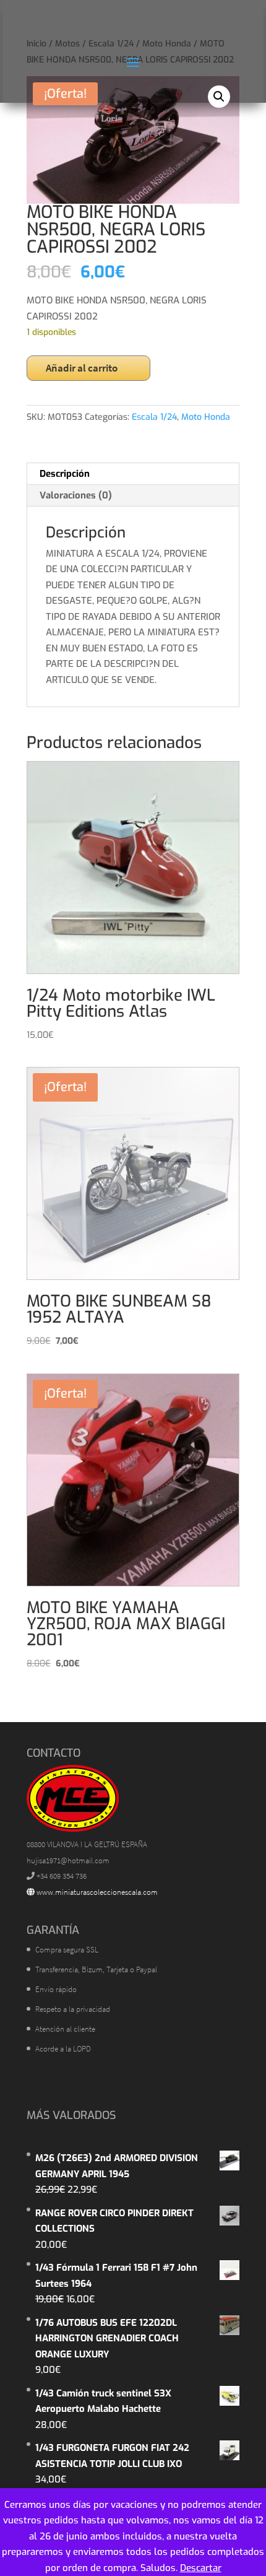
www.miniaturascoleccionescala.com (96, 1892)
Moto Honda (206, 417)
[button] (219, 97)
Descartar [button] (201, 2568)
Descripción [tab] (65, 474)
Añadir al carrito (82, 368)
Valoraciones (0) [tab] (76, 495)
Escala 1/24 (154, 417)
